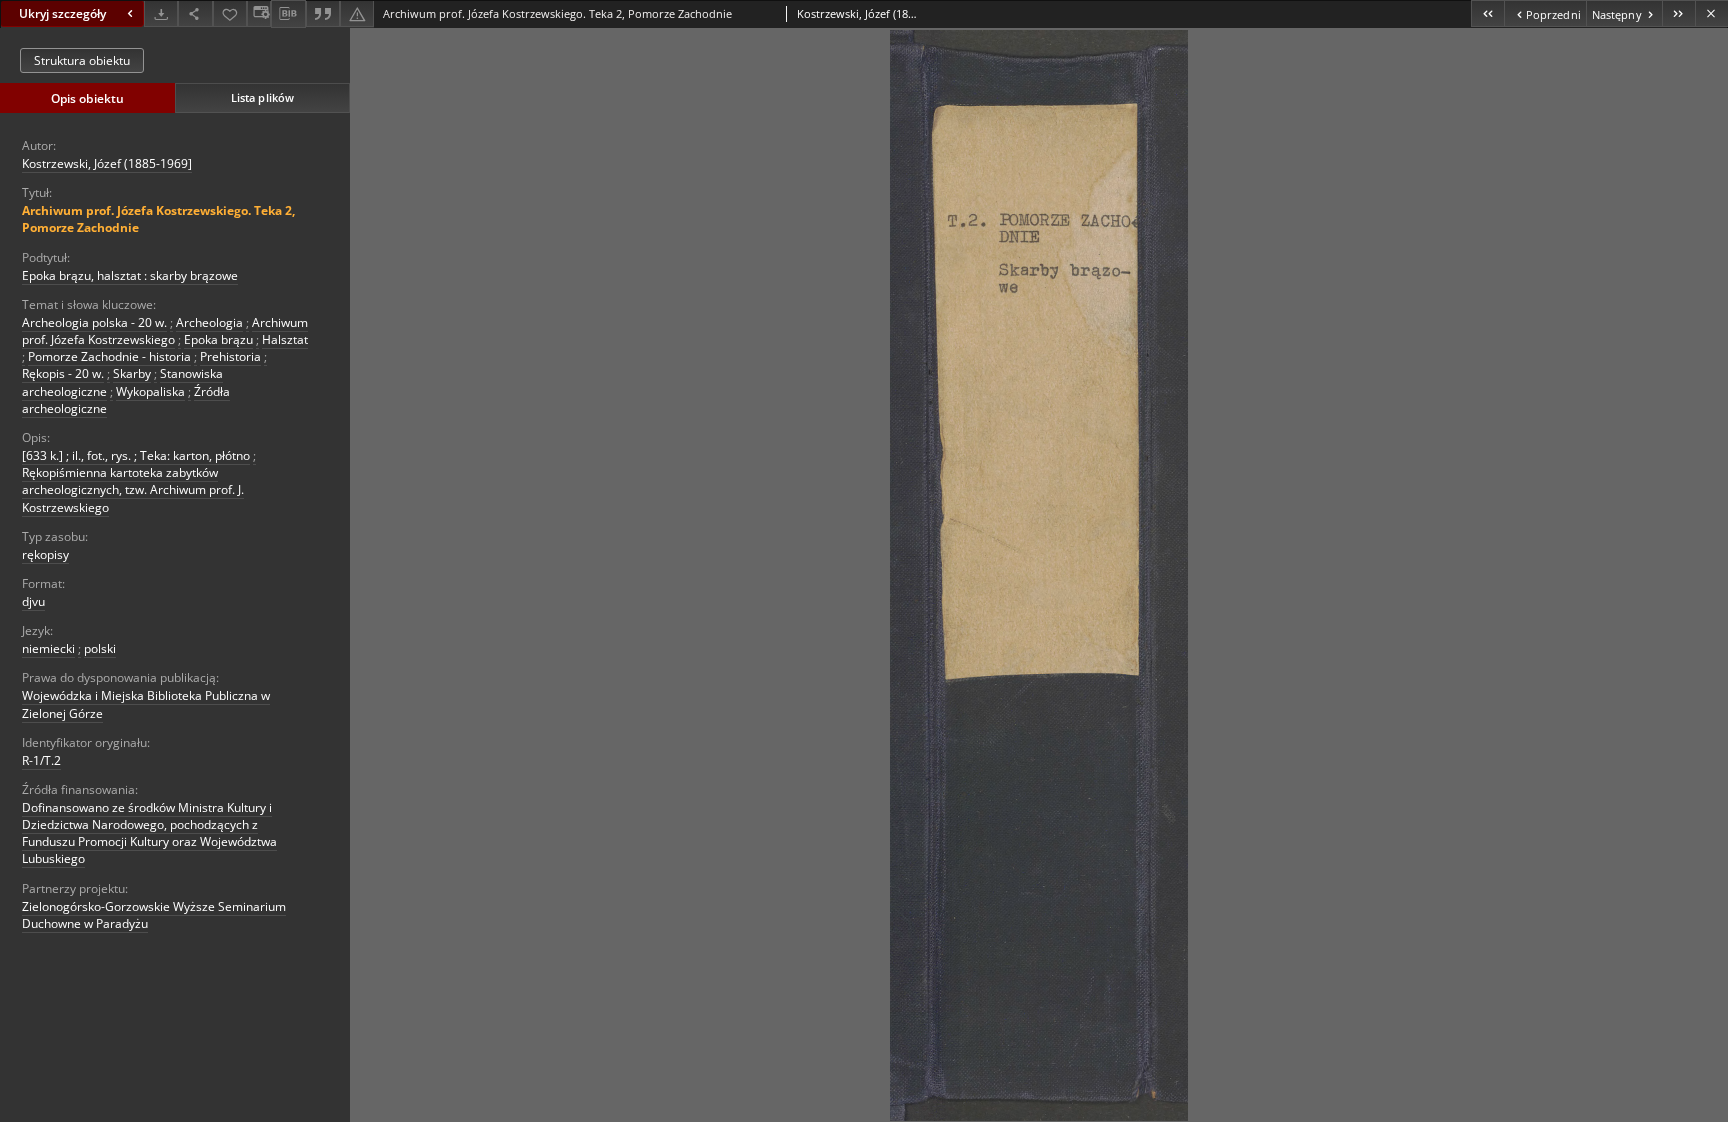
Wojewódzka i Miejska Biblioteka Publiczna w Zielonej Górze (146, 704)
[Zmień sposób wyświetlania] (259, 13)
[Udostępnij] (195, 13)
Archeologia (209, 322)
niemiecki (48, 648)
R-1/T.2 (41, 760)
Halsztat (285, 339)
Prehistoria (230, 356)
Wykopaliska (150, 391)
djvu (33, 601)
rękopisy (45, 554)
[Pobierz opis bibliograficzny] (288, 14)
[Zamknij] (1711, 13)
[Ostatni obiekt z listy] (1678, 13)
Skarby (132, 373)
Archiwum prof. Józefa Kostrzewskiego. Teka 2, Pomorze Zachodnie (158, 219)
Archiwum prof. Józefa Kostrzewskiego (165, 331)
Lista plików (262, 97)
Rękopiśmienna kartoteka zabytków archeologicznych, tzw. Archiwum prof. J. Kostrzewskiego (133, 489)
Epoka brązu (218, 339)
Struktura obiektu (82, 60)
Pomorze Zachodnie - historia (109, 356)
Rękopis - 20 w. (63, 373)
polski (100, 648)
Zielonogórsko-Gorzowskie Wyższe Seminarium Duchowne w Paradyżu (154, 915)
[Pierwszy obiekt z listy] (1487, 13)
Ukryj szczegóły (62, 13)
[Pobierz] (161, 13)
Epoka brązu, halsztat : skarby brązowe (130, 275)
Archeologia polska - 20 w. (94, 322)
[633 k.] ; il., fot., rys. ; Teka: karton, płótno (136, 455)
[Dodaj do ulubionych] (230, 13)
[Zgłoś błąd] (357, 13)
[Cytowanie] (323, 13)
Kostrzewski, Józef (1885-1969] (107, 163)
